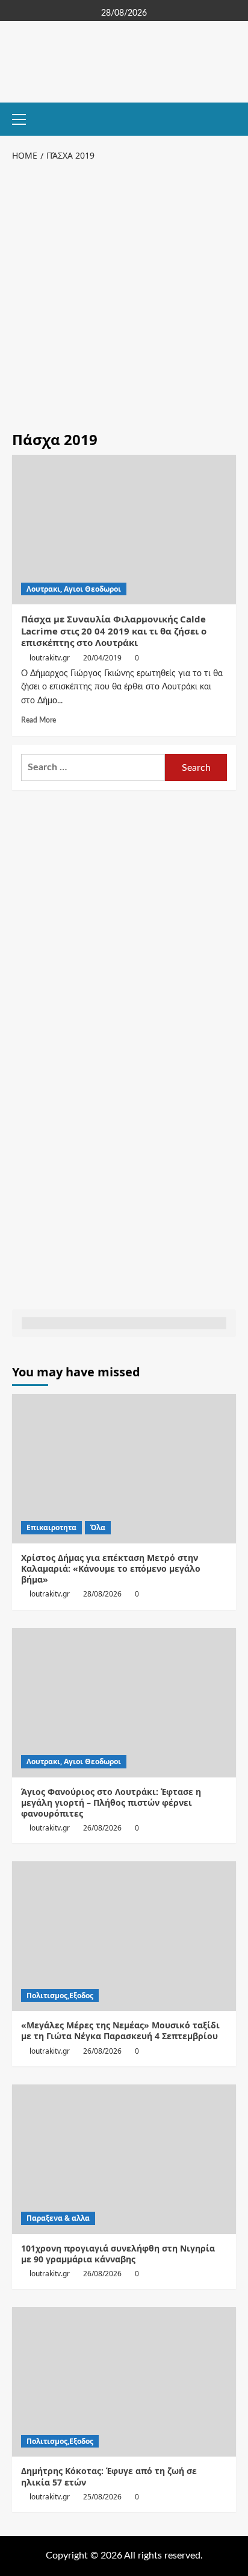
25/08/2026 (102, 2497)
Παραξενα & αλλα (58, 2218)
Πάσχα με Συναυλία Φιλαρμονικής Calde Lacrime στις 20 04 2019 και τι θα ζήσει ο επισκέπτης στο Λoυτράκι (114, 631)
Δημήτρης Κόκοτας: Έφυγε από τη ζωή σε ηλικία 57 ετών (109, 2476)
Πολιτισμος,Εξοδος (60, 1995)
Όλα (98, 1527)
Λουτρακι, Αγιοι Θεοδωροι (74, 589)
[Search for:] (93, 767)
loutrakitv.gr (50, 658)
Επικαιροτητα (51, 1527)
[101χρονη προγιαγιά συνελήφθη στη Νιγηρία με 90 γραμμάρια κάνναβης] (124, 2159)
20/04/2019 (102, 658)
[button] (24, 118)
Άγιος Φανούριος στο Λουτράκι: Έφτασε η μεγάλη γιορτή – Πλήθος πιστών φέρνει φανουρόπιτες (111, 1802)
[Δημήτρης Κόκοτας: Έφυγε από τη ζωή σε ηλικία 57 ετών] (124, 2382)
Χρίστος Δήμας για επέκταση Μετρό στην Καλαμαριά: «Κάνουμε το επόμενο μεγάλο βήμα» (111, 1568)
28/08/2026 (102, 1594)
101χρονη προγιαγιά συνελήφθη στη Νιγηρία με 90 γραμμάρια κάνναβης (118, 2254)
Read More (39, 720)
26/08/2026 (102, 1828)
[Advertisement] (124, 294)
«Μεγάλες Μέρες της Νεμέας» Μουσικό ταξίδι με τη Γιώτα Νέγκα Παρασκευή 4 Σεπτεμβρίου (120, 2030)
